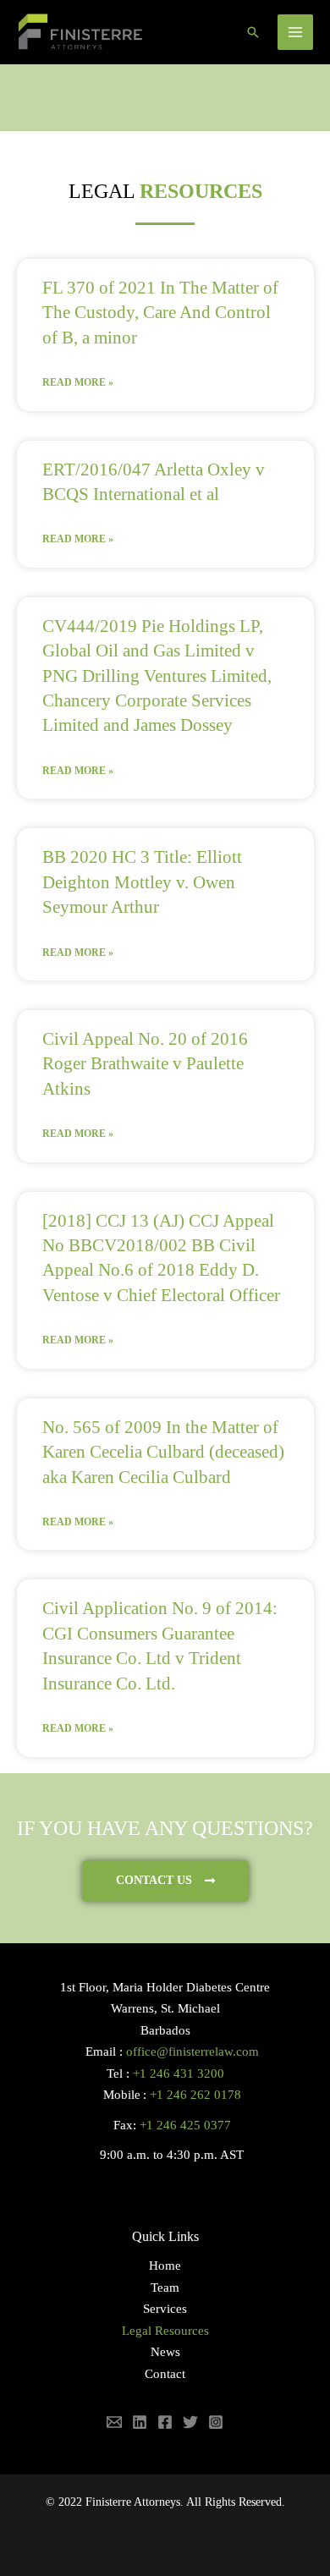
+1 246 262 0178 (195, 2095)
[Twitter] (190, 2422)
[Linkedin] (140, 2422)
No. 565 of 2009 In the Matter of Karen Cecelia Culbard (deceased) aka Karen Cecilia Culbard (163, 1452)
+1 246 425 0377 (185, 2125)
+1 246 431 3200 (179, 2073)
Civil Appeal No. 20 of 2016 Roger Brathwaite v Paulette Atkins (145, 1064)
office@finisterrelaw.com (192, 2051)
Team (165, 2288)
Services (165, 2309)
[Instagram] (216, 2422)
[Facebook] (165, 2422)
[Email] (114, 2422)
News (165, 2352)
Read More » (78, 382)
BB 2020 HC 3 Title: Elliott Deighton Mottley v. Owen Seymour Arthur (142, 882)
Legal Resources (165, 2331)
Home (165, 2266)
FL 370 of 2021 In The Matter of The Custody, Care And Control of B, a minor (160, 313)
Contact (165, 2374)
